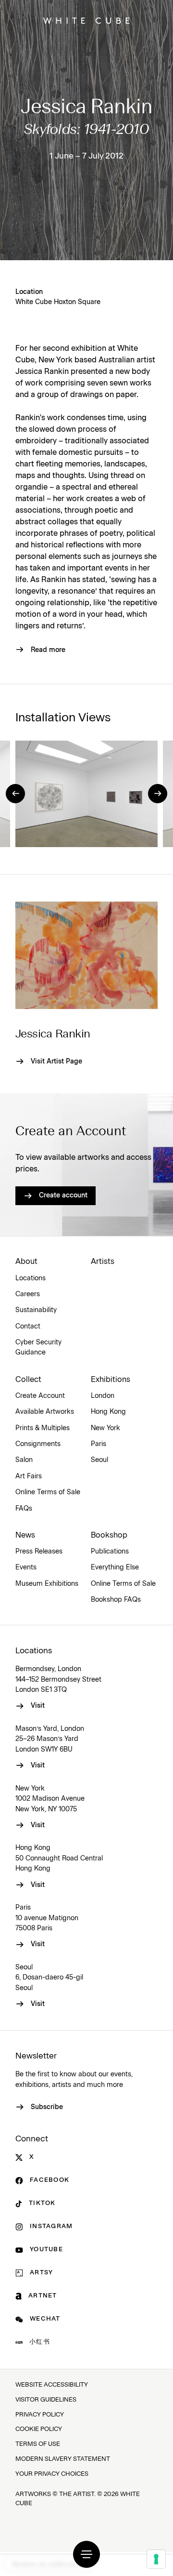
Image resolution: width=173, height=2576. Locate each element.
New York (105, 1428)
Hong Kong (108, 1412)
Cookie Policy (39, 2429)
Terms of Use (38, 2444)
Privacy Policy (40, 2415)
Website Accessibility (52, 2385)
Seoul (99, 1460)
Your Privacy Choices (52, 2474)
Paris (99, 1444)
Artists (103, 1261)
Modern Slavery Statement (63, 2459)
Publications (110, 1552)
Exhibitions (111, 1380)
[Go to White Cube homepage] (86, 21)
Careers (28, 1294)
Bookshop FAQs (116, 1600)
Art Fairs (29, 1476)
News (25, 1535)
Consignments (38, 1444)
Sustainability (36, 1310)
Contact (28, 1327)
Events (26, 1567)
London (103, 1396)
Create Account (40, 1396)
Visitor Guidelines (46, 2400)
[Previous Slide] (15, 794)
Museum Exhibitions (47, 1584)
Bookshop (109, 1535)
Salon (24, 1460)
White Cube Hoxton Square (58, 302)
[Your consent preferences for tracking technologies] (156, 2559)
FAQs (24, 1509)
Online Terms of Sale (48, 1492)
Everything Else (115, 1567)
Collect (28, 1380)
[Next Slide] (158, 794)
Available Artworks (45, 1412)
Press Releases (39, 1552)
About (26, 1261)
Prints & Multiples (43, 1428)
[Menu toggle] (86, 2554)
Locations (31, 1278)
